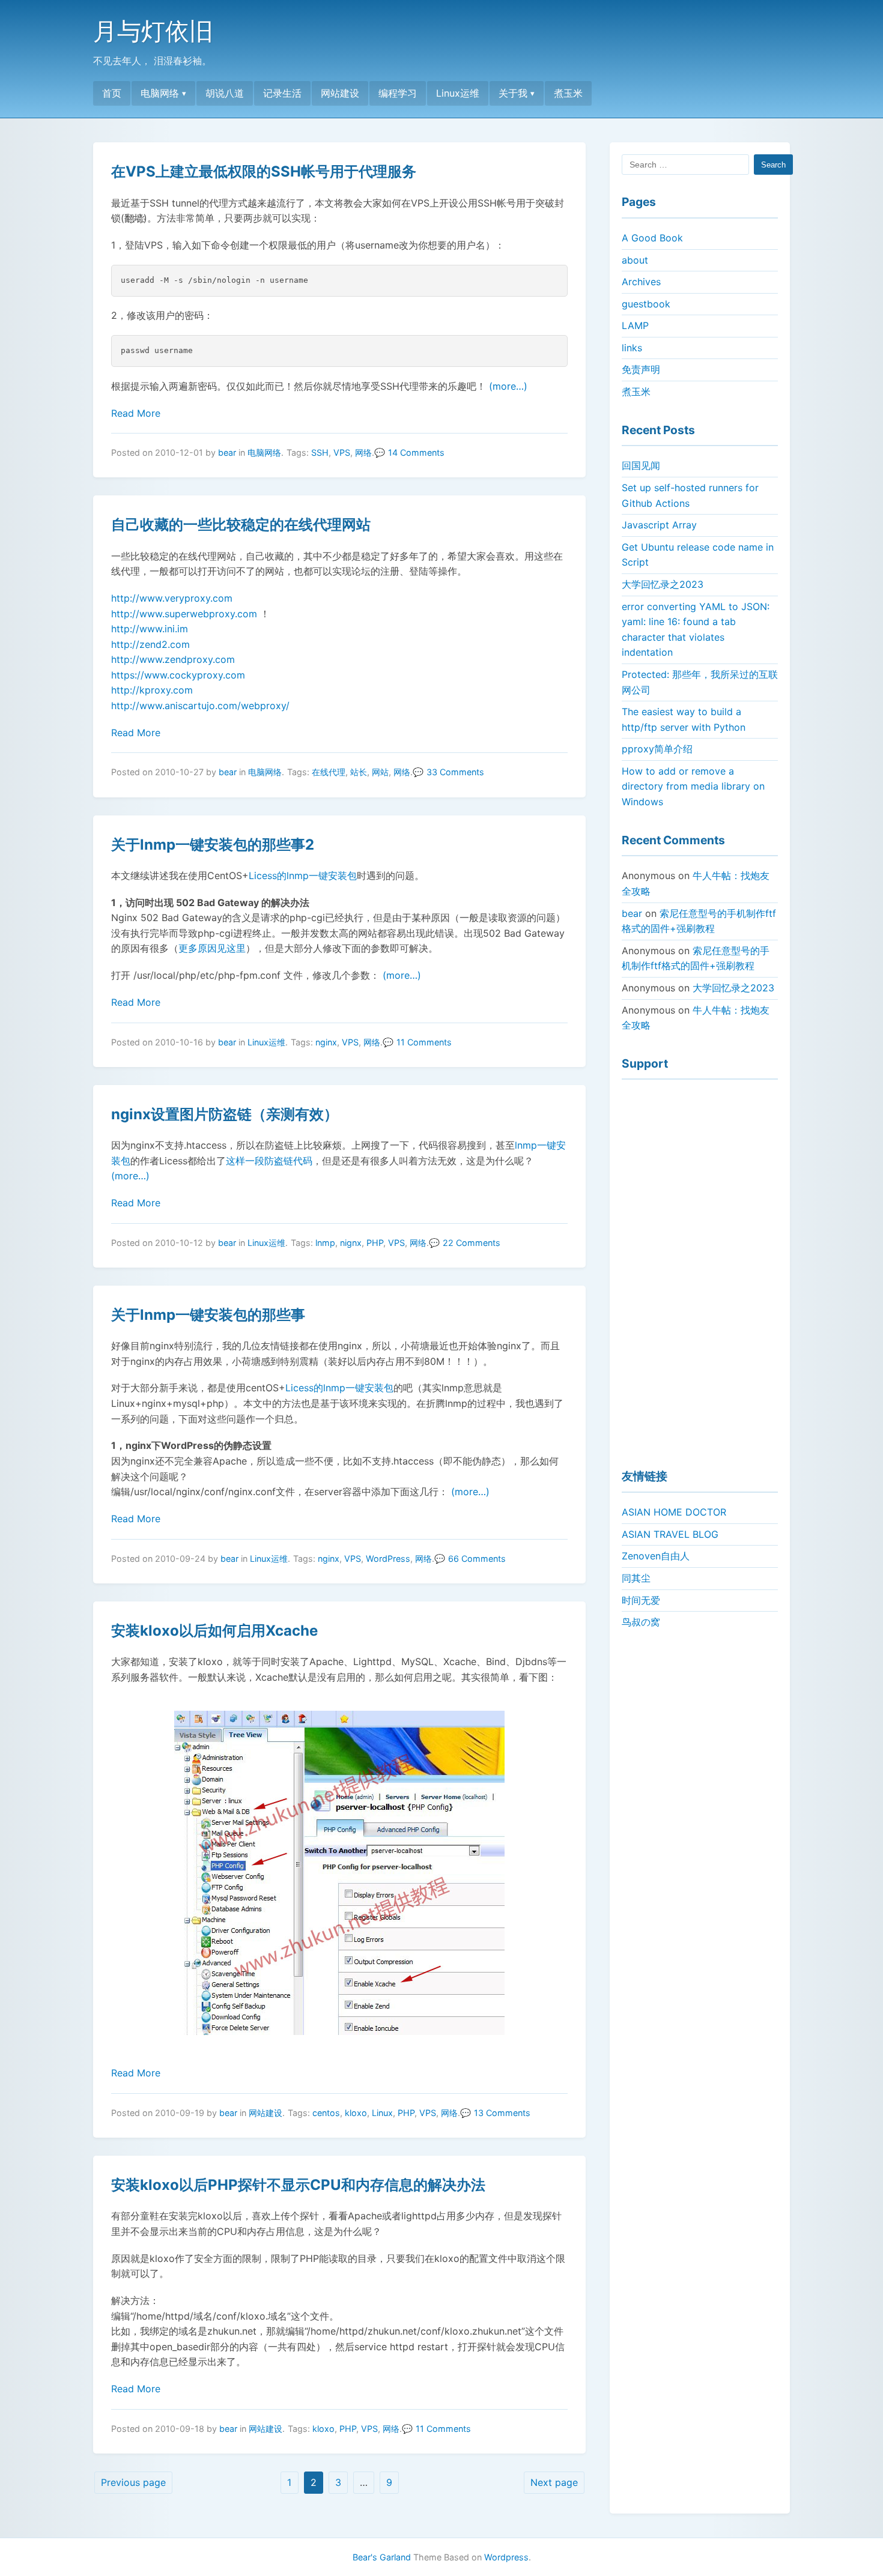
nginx (326, 1042)
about (635, 260)
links (632, 348)
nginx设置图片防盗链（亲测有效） (225, 1114)
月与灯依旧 (153, 31)
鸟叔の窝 (641, 1622)
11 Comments (424, 1042)
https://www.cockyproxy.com (178, 675)
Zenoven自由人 (656, 1556)
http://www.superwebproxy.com (184, 614)
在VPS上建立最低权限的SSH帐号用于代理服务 (264, 171)
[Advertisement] (700, 1269)
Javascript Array (659, 525)
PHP (375, 1243)
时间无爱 (641, 1600)
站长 (359, 772)
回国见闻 (641, 465)
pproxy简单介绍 (657, 749)
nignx (351, 1243)
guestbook (646, 304)
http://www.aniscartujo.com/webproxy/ (200, 706)
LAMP (635, 325)
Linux (382, 2113)
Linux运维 (458, 93)
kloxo (356, 2113)
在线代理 (329, 772)
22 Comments (472, 1243)
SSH (320, 452)
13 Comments (502, 2113)
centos (326, 2113)
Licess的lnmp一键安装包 (303, 875)
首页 (112, 93)
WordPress (388, 1559)
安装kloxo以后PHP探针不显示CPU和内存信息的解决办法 (298, 2185)
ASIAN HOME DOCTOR (674, 1512)
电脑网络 (160, 93)
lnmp (325, 1243)
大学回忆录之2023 (663, 584)
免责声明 (641, 369)
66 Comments (477, 1559)
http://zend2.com (150, 644)
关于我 (513, 93)
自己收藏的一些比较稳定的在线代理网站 (241, 525)
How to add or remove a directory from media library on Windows (693, 786)
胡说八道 (225, 93)
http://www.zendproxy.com (173, 659)
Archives (641, 282)
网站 (380, 772)
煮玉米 (568, 93)
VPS (342, 452)
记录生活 (282, 93)
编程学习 (398, 93)
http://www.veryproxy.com (172, 598)
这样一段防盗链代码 (269, 1161)
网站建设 (340, 93)
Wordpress (506, 2557)
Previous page (133, 2482)
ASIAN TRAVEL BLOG (670, 1534)
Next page (554, 2482)
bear (227, 452)
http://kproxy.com (152, 690)
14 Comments (416, 452)
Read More (136, 413)
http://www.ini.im (150, 629)
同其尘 (636, 1578)
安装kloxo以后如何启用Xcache (214, 1631)
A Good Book (652, 238)
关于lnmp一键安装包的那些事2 (213, 845)
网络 (363, 452)
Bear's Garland (382, 2557)
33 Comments (455, 772)
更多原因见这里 (212, 948)
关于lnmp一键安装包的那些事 (208, 1315)
